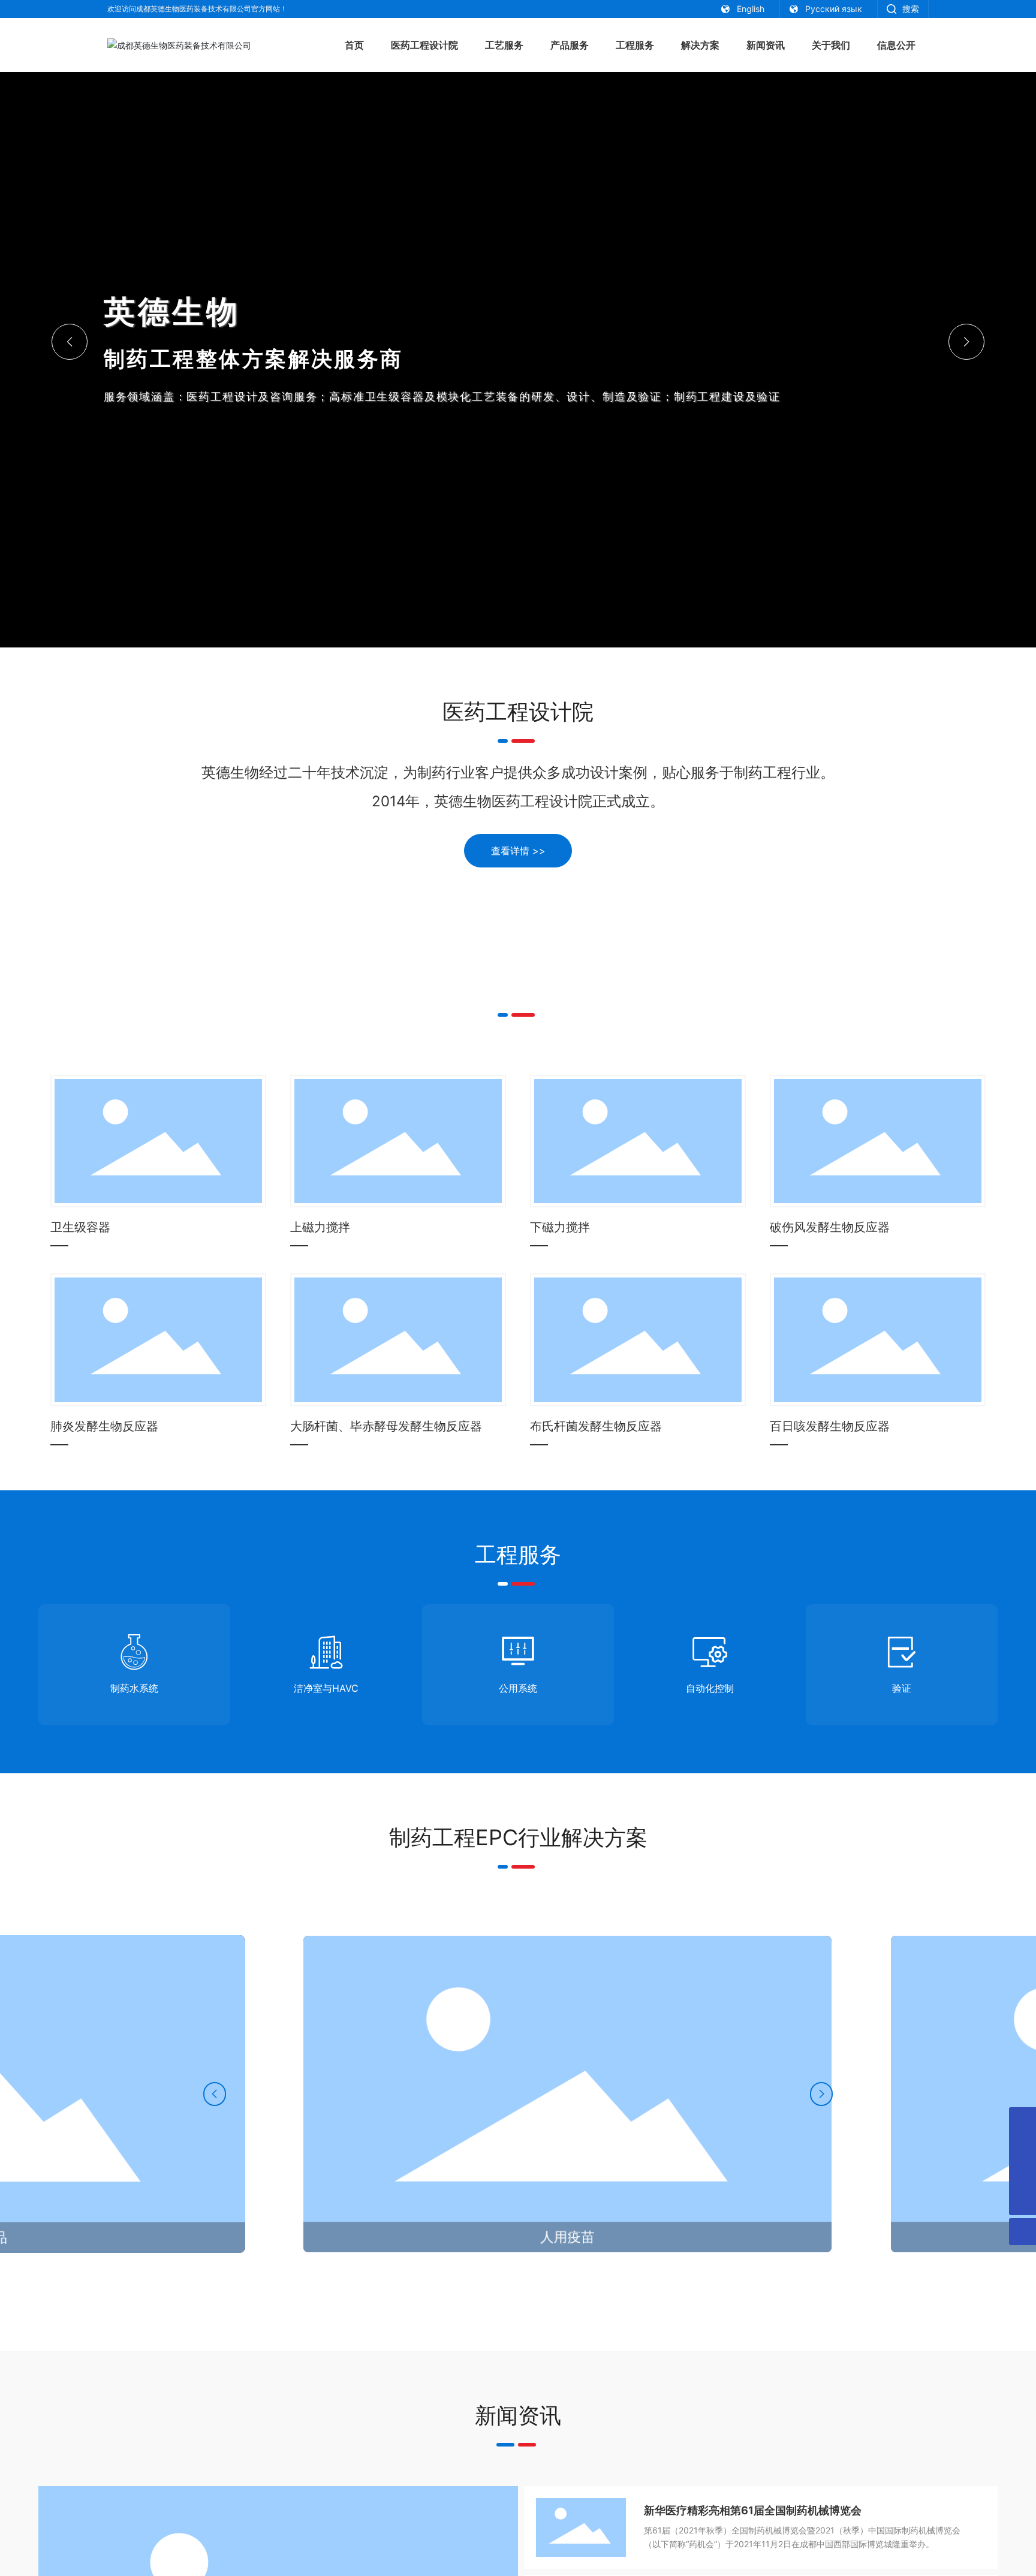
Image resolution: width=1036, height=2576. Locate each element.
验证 (902, 1688)
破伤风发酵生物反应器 (830, 1227)
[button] (966, 342)
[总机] (1023, 2175)
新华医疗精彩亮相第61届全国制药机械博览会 (753, 2510)
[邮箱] (1023, 2121)
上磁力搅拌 (320, 1227)
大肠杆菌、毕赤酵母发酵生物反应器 (386, 1426)
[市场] (1023, 2148)
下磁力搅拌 (560, 1227)
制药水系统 (134, 1688)
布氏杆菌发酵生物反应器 (596, 1426)
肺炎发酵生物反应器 (104, 1426)
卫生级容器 (80, 1227)
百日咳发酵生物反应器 (830, 1426)
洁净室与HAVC (326, 1688)
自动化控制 (710, 1688)
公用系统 (518, 1688)
